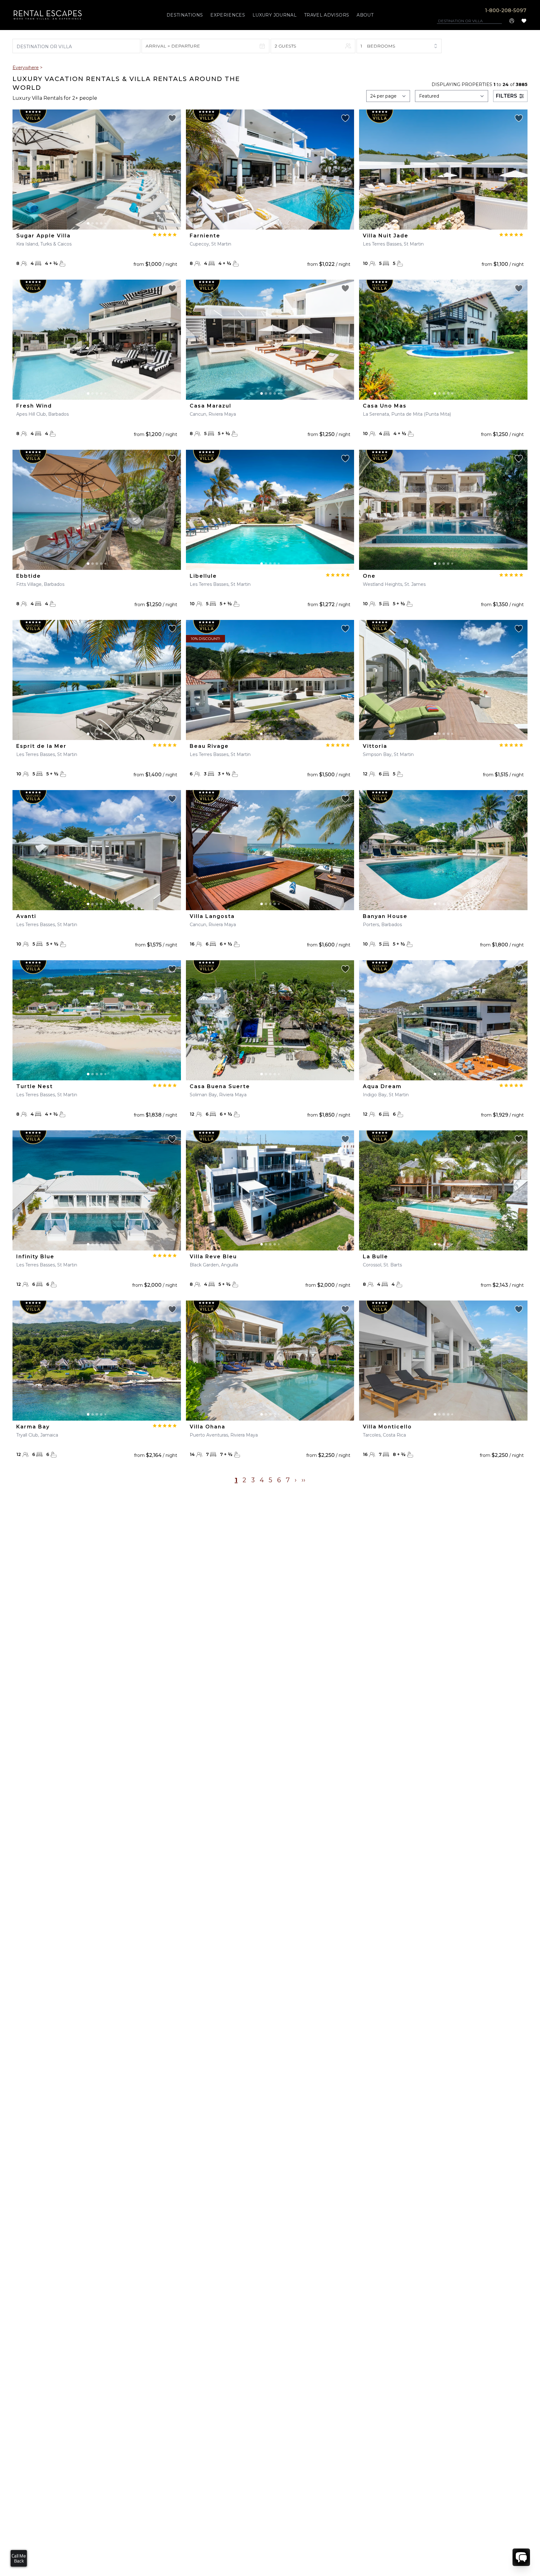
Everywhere (26, 68)
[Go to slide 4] (101, 223)
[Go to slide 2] (92, 223)
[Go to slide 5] (105, 223)
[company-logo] (48, 15)
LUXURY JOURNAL (275, 15)
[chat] (521, 2557)
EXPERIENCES (228, 15)
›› (303, 1480)
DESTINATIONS (185, 15)
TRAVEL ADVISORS (327, 15)
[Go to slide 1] (88, 223)
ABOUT (365, 15)
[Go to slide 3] (97, 223)
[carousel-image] (97, 170)
